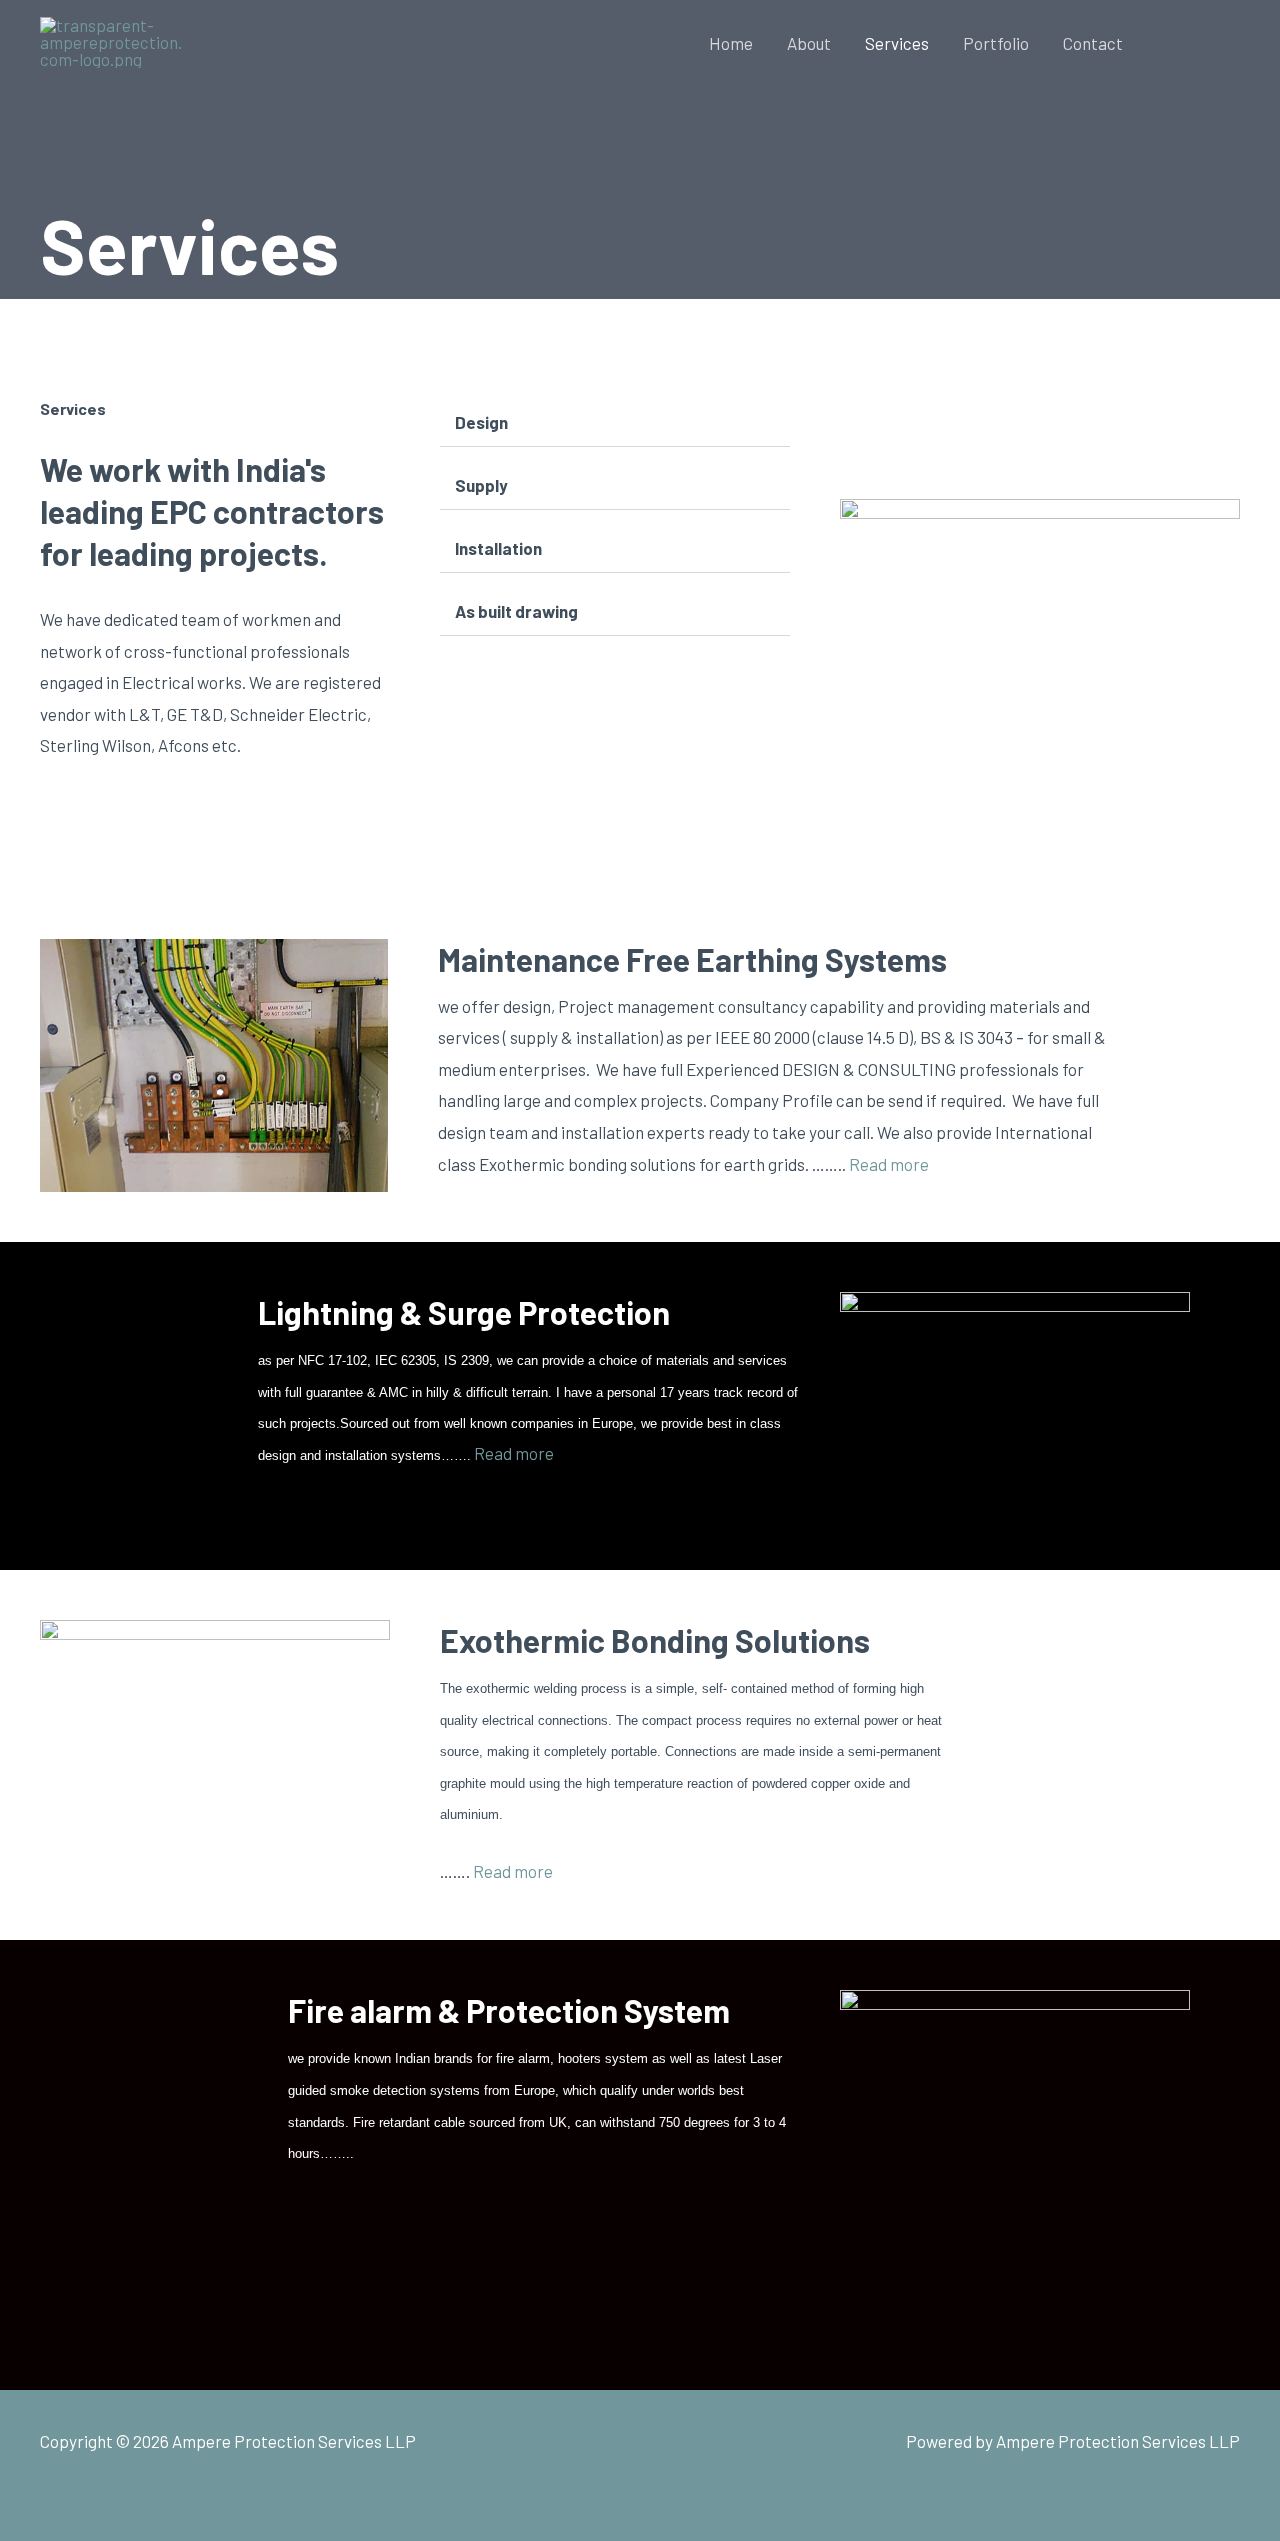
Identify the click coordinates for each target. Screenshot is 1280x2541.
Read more (889, 1164)
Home (731, 43)
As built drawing (516, 611)
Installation (498, 548)
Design (481, 422)
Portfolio (996, 43)
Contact (1093, 43)
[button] (1200, 43)
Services (897, 43)
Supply (481, 485)
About (809, 43)
